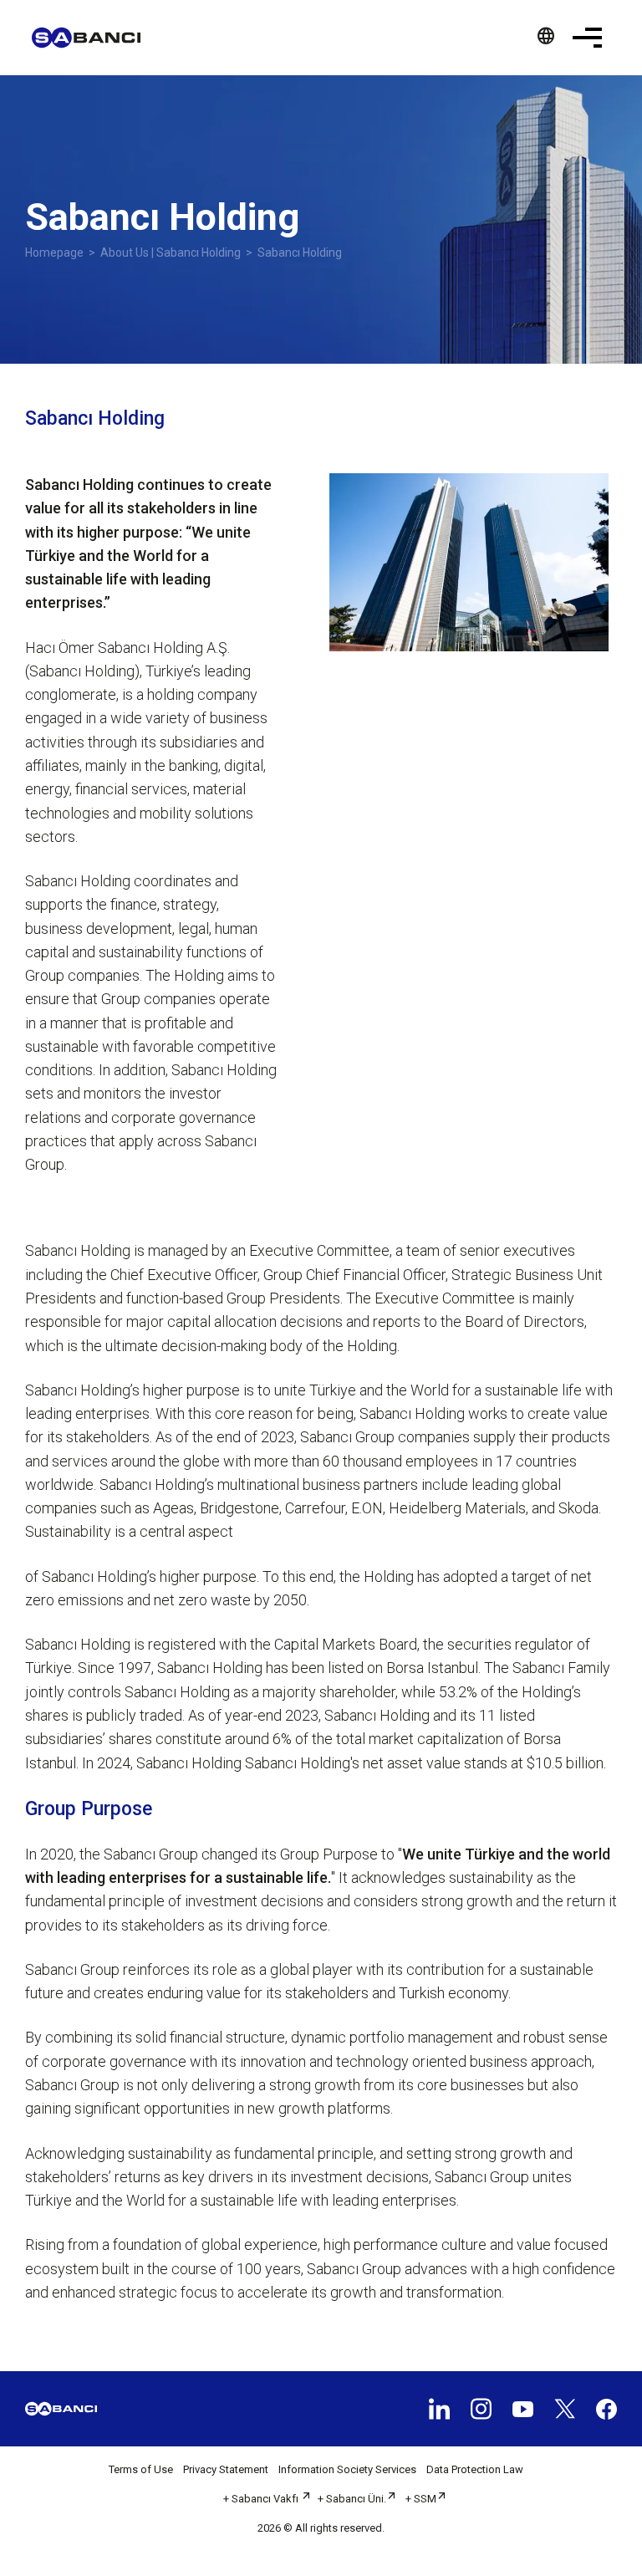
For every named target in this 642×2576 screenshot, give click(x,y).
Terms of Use (141, 2469)
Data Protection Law (475, 2469)
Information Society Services (347, 2469)
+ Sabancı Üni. (352, 2499)
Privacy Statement (226, 2469)
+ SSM (421, 2499)
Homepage (54, 252)
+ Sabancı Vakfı (262, 2499)
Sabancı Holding (300, 252)
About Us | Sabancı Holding (171, 252)
